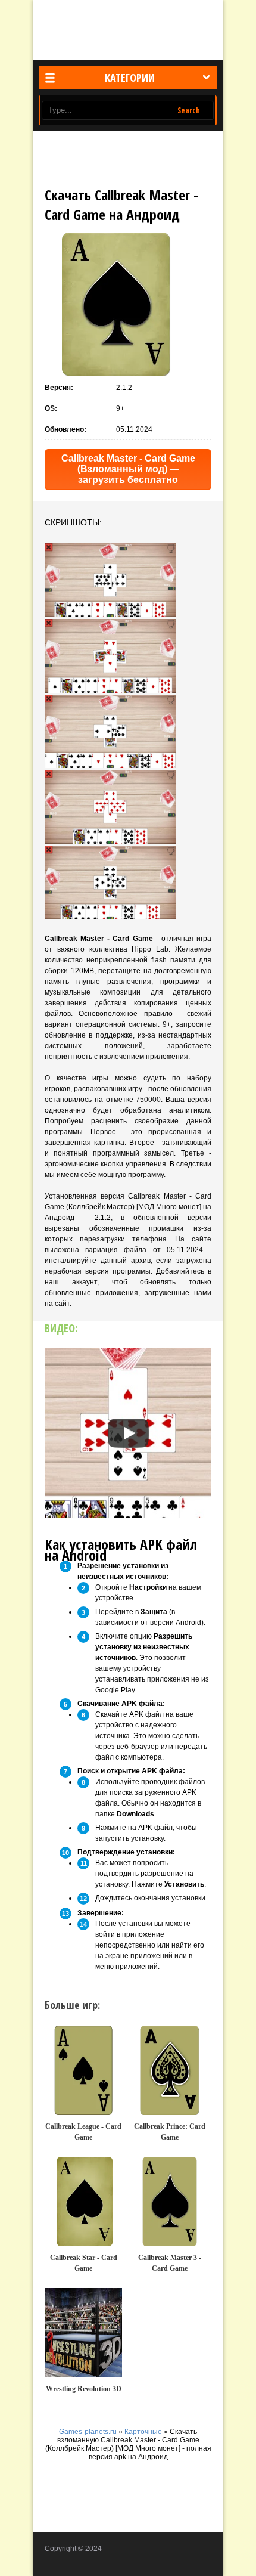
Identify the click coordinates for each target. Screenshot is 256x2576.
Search (189, 110)
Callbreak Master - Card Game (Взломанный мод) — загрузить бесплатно (128, 469)
